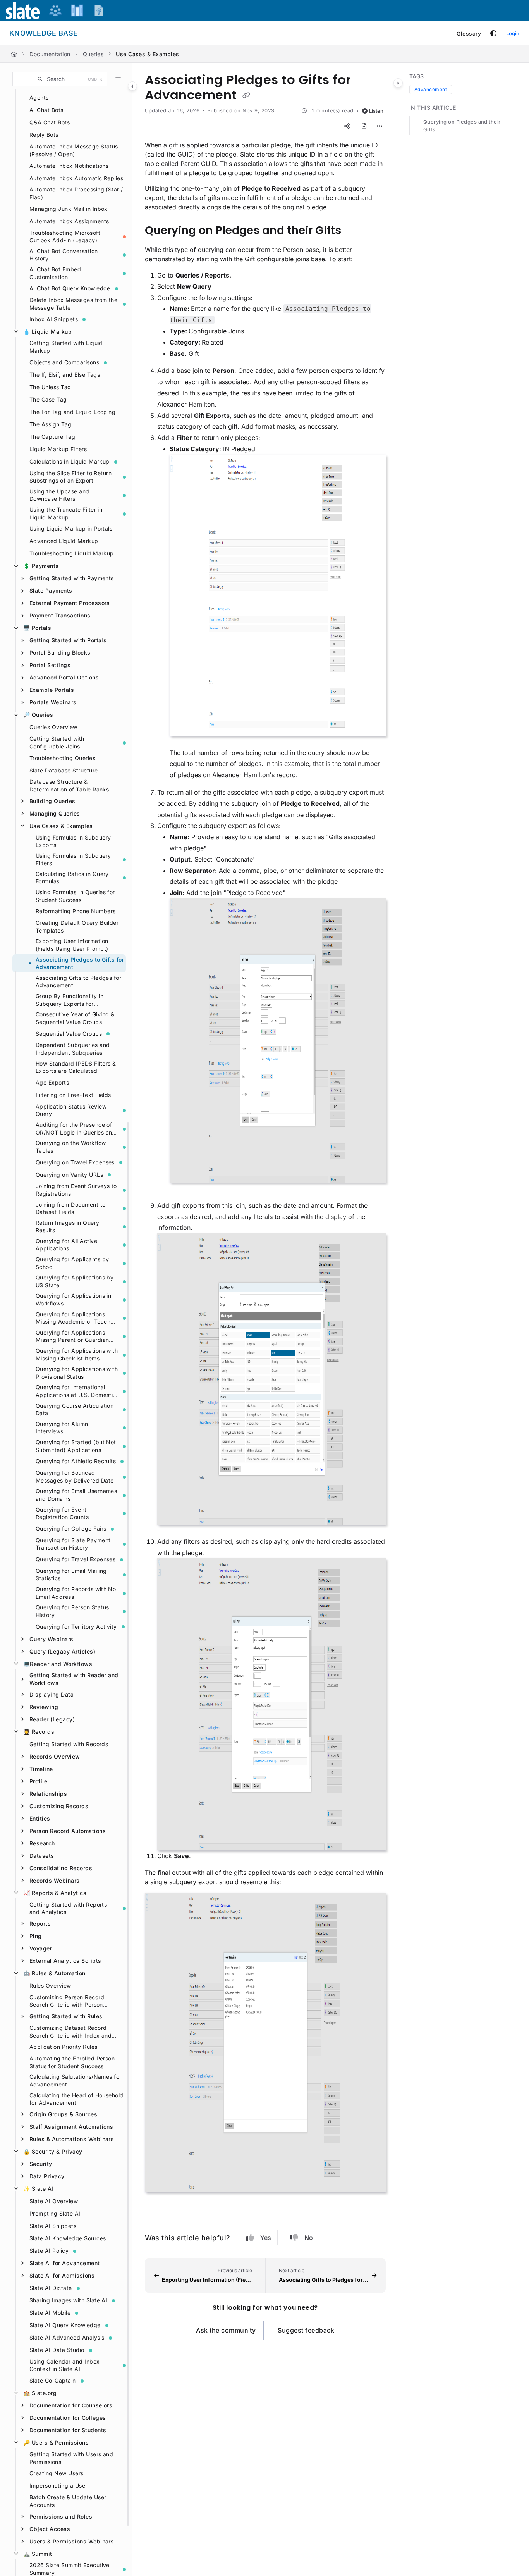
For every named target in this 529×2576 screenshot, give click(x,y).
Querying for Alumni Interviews (63, 1428)
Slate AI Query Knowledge (65, 2325)
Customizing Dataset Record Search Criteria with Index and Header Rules (70, 2032)
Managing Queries (55, 813)
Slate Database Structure (64, 770)
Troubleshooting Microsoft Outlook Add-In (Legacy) (65, 237)
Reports (40, 1923)
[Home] (14, 54)
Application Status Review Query (71, 1110)
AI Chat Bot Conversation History (64, 255)
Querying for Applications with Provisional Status (77, 1373)
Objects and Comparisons (64, 362)
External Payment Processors (70, 603)
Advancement (431, 89)
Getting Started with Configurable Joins (57, 742)
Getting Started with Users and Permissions (71, 2458)
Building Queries (52, 801)
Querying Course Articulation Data (75, 1410)
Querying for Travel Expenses (76, 1559)
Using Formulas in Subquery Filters (73, 860)
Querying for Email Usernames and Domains (76, 1495)
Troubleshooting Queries (62, 758)
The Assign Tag (51, 424)
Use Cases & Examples (148, 54)
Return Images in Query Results (68, 1227)
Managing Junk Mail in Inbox (69, 209)
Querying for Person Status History (72, 1611)
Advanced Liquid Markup (64, 541)
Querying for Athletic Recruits (76, 1461)
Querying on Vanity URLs (69, 1175)
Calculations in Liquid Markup (70, 461)
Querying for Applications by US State (75, 1281)
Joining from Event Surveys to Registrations (76, 1190)
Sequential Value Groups (69, 1034)
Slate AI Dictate (51, 2288)
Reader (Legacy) (52, 1719)
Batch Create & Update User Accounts (68, 2501)
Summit (38, 2554)
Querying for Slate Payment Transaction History (73, 1544)
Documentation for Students (68, 2430)
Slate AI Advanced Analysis (67, 2337)
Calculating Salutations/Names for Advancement (76, 2080)
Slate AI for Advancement (65, 2263)
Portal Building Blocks (60, 653)
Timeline (41, 1769)
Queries (93, 54)
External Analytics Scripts (65, 1961)
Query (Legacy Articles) (62, 1651)
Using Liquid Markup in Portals (71, 528)
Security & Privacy (53, 2151)
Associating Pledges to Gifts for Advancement (80, 963)
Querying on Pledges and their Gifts (462, 126)
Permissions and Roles (61, 2517)
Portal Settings (50, 665)
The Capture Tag (52, 437)
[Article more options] (380, 126)
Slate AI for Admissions (62, 2275)
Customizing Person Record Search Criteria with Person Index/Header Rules (67, 2001)
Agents (39, 97)
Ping (36, 1936)
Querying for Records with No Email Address (76, 1593)
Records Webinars (55, 1880)
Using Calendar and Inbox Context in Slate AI (65, 2365)
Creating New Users (57, 2473)
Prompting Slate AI (55, 2213)
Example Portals (52, 690)
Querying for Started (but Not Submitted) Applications (76, 1446)
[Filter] (118, 79)
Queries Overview (53, 727)
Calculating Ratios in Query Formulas (72, 878)
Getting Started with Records (69, 1744)
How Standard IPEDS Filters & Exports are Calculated (76, 1067)
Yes (266, 2238)
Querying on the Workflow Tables (71, 1147)
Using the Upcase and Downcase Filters (59, 495)
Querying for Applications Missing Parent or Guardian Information (72, 1336)
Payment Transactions (60, 615)
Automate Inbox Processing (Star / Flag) (76, 193)
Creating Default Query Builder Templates (77, 927)
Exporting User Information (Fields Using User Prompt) (72, 945)
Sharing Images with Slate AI (68, 2300)
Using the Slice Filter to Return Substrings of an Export (70, 477)
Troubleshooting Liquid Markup (72, 553)
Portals (37, 628)
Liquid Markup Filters (58, 449)
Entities (40, 1818)
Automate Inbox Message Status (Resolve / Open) (74, 150)
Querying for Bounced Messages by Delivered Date (75, 1477)
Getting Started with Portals (68, 640)
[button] (60, 79)
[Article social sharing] (347, 126)
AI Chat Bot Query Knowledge (70, 288)
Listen (376, 111)
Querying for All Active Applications (66, 1245)
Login (513, 33)
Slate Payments (51, 591)
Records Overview (55, 1756)
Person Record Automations (68, 1831)
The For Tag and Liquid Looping (72, 412)
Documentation (50, 54)
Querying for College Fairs (71, 1529)
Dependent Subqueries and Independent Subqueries (73, 1049)
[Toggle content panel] (398, 83)
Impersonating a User (58, 2485)
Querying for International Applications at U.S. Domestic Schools (76, 1391)
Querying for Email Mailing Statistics (71, 1575)
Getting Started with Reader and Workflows (74, 1679)
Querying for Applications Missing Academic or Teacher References (76, 1318)
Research (42, 1843)
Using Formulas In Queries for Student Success (75, 896)
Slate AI (38, 2189)
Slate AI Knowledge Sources (68, 2238)
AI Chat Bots (46, 110)
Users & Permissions (56, 2442)
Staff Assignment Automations (71, 2127)
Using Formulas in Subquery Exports (73, 841)
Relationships (48, 1794)
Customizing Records (59, 1806)
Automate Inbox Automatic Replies (76, 178)
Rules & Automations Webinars (72, 2139)
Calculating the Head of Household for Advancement (76, 2099)
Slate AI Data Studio (57, 2350)
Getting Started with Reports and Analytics (68, 1908)
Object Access (50, 2529)
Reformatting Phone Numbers (76, 911)
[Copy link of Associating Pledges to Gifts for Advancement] (246, 96)
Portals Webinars (53, 702)
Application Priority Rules (63, 2047)
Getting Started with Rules (66, 2016)
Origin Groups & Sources (63, 2114)
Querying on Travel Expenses (75, 1162)
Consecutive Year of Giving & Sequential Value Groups (75, 1018)
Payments (41, 566)
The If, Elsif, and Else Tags (65, 375)
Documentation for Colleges (68, 2418)
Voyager (41, 1948)
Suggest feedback (306, 2330)
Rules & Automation (54, 1973)
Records (39, 1732)
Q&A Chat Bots (50, 122)
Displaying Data (52, 1694)
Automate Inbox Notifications (69, 166)
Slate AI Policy (49, 2251)
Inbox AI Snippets (54, 319)
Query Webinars (52, 1639)
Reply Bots (44, 135)
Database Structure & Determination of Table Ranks (69, 785)
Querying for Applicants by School (72, 1263)
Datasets (42, 1856)
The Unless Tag (50, 387)
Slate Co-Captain (53, 2380)
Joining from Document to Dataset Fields (71, 1208)
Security (41, 2164)
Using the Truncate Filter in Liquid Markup (66, 513)
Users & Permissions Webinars (72, 2541)
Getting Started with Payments (72, 578)
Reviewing (44, 1707)
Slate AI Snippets (53, 2226)
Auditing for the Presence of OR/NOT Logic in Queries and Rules (76, 1129)
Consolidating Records (61, 1868)
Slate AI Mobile (50, 2313)
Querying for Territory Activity (76, 1627)
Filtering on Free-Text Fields (73, 1095)
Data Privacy (47, 2176)
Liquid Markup (47, 332)
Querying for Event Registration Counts (62, 1513)
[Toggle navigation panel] (132, 86)
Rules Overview (50, 1985)
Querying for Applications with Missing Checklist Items (77, 1354)
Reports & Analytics (55, 1893)
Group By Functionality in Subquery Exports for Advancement (70, 1000)
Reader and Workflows (58, 1664)
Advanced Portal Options (64, 677)
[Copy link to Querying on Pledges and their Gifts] (354, 231)
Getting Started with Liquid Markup (66, 347)
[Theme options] (493, 33)
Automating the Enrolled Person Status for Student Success (72, 2062)
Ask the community (226, 2330)
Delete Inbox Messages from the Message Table (73, 304)
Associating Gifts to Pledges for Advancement (78, 982)
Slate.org (40, 2393)
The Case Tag (48, 399)
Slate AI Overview (54, 2201)
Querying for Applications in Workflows (73, 1299)
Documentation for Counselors (71, 2405)
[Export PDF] (364, 126)
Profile (38, 1781)
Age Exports (52, 1082)
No (309, 2238)
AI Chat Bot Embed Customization (55, 273)
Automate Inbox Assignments (69, 221)
